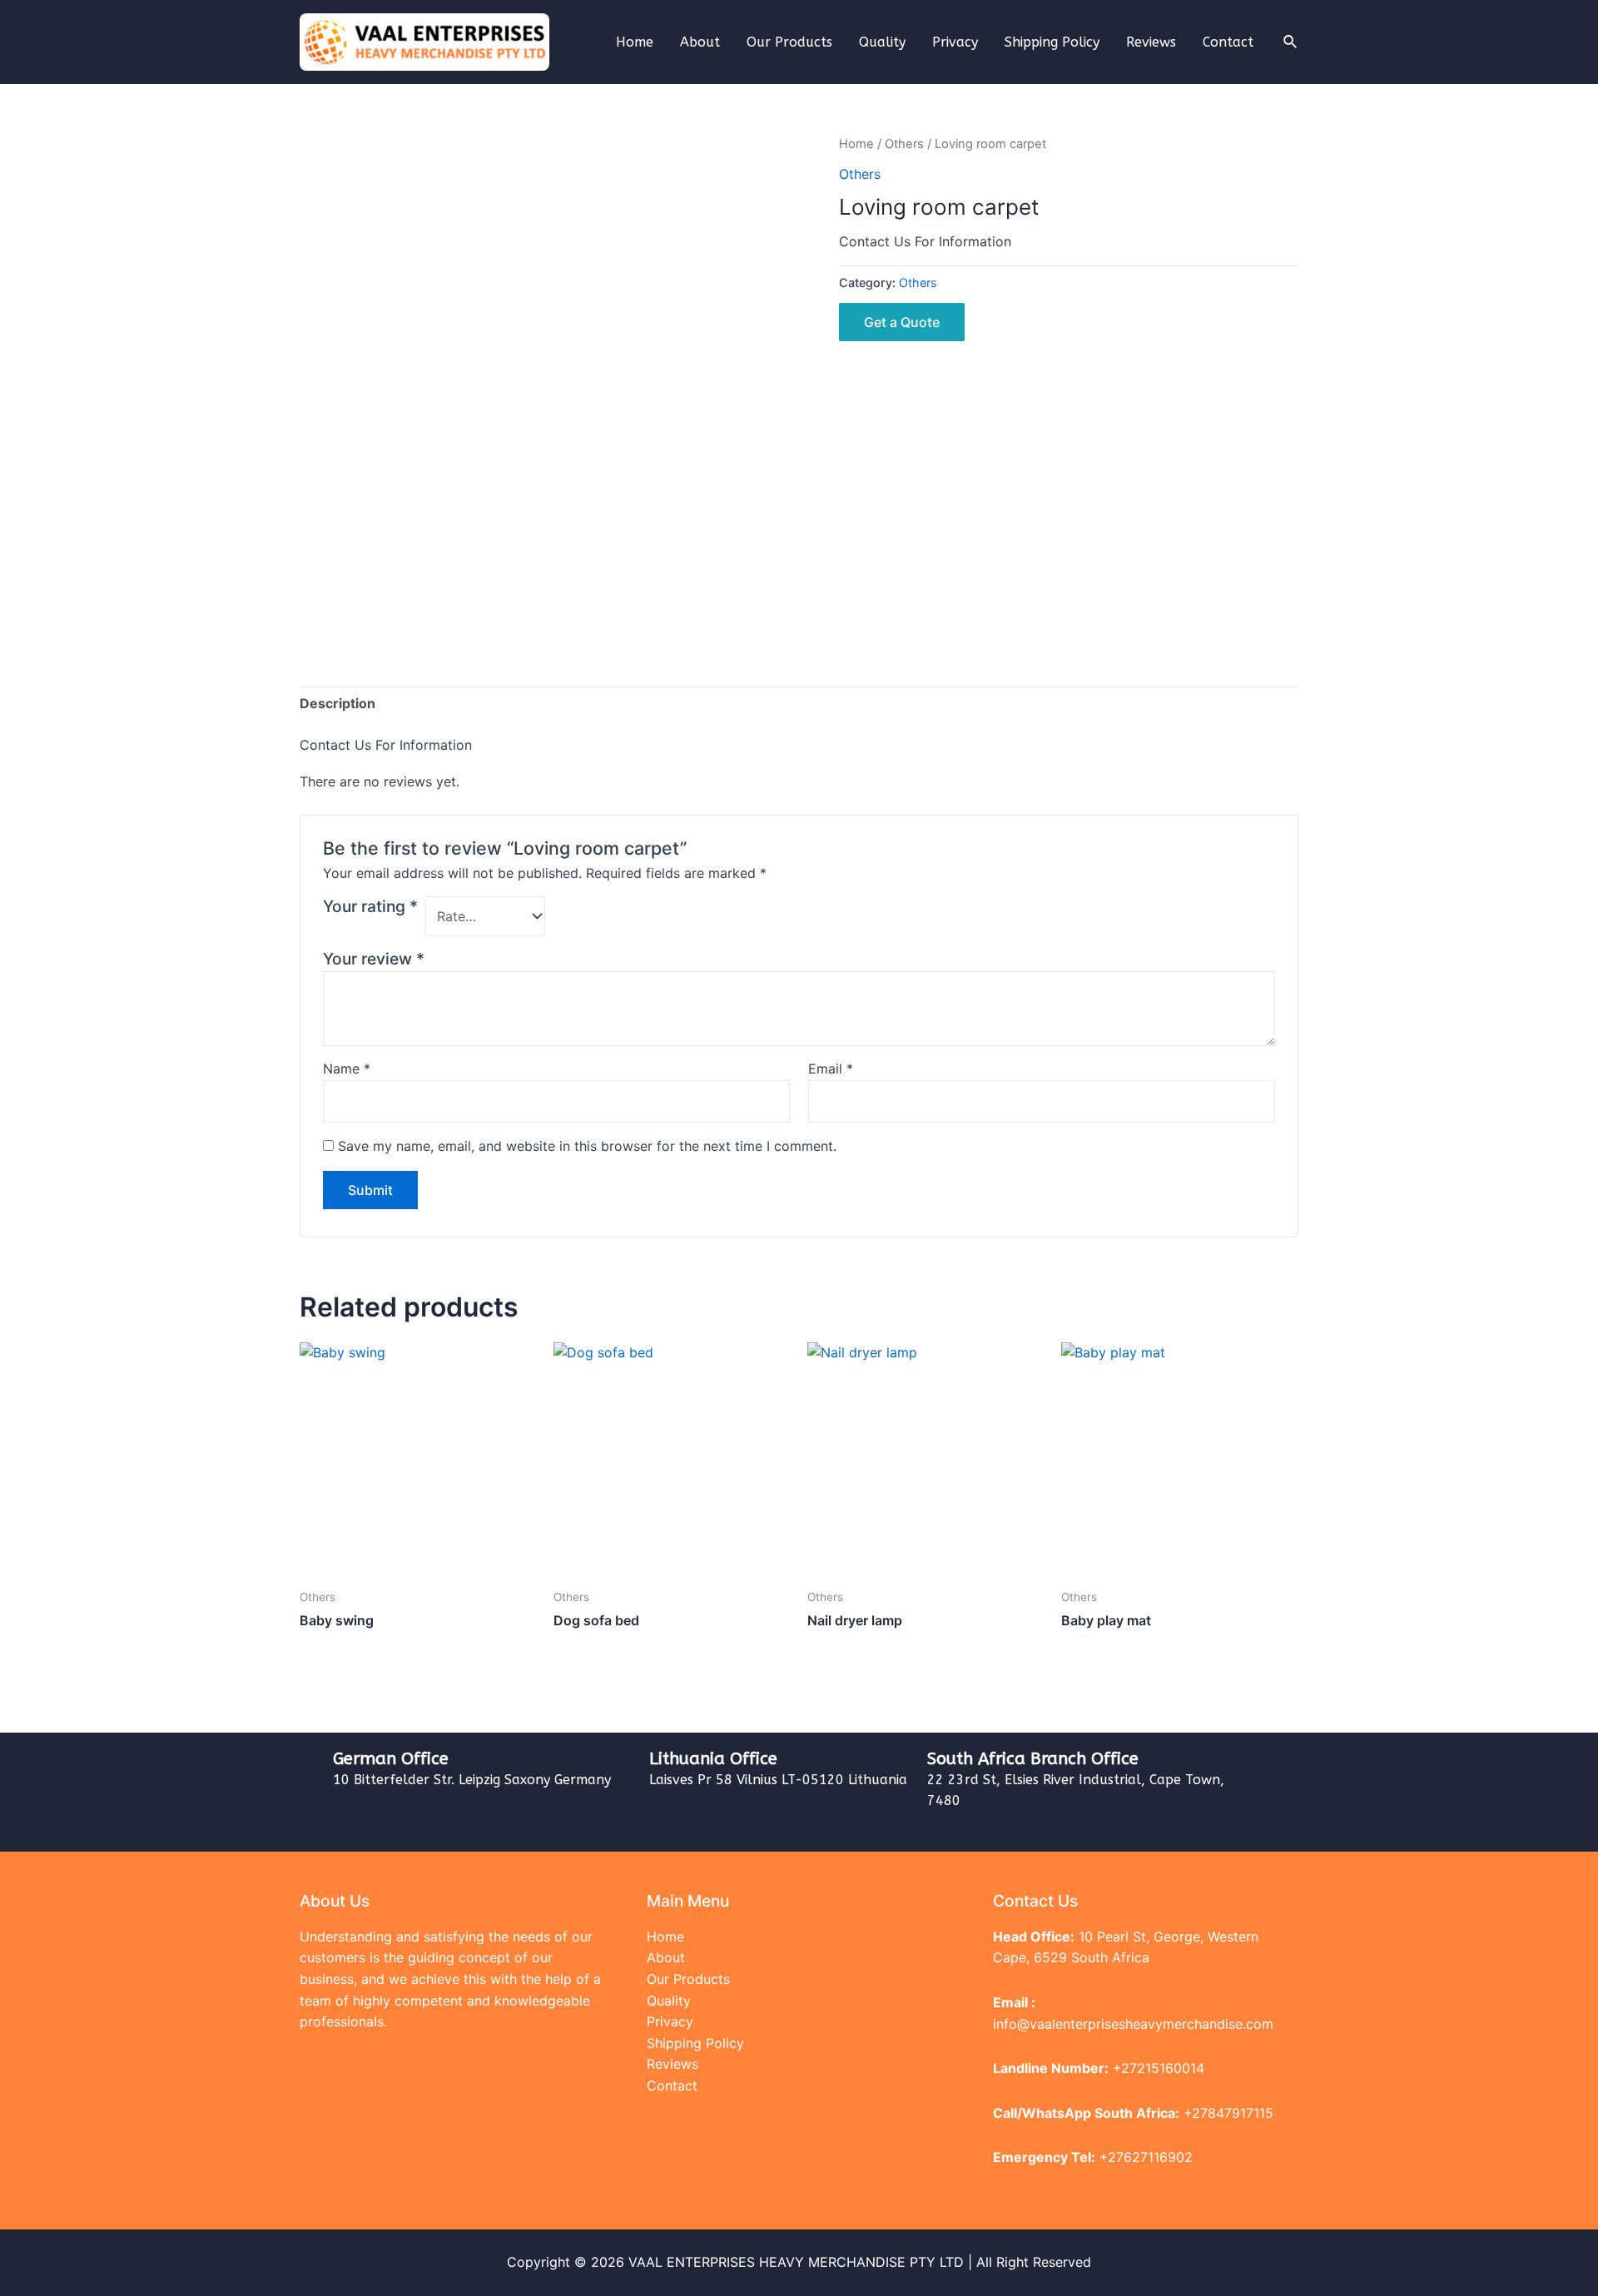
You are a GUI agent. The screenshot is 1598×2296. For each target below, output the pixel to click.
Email (831, 1069)
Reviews (1151, 42)
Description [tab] (337, 703)
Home (635, 42)
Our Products (789, 42)
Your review (374, 959)
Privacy (955, 42)
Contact (1228, 42)
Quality (882, 42)
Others (904, 144)
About (700, 42)
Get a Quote (902, 322)
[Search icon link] (1291, 42)
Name (347, 1069)
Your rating (370, 906)
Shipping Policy (1052, 42)
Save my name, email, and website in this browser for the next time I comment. (587, 1146)
